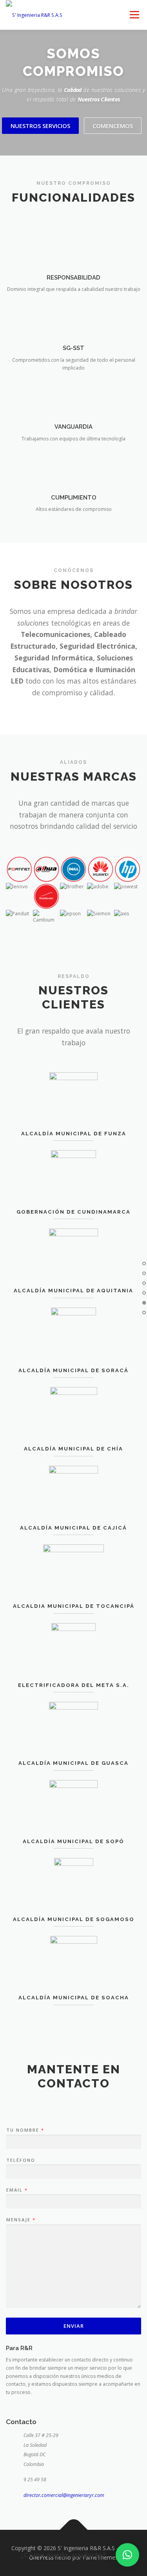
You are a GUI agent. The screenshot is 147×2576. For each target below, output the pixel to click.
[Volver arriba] (73, 2530)
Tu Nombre (25, 2130)
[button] (127, 2555)
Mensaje (21, 2220)
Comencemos (113, 126)
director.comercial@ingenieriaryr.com (64, 2495)
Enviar (74, 2326)
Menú (134, 15)
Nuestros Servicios (40, 126)
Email (17, 2190)
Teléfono (21, 2160)
